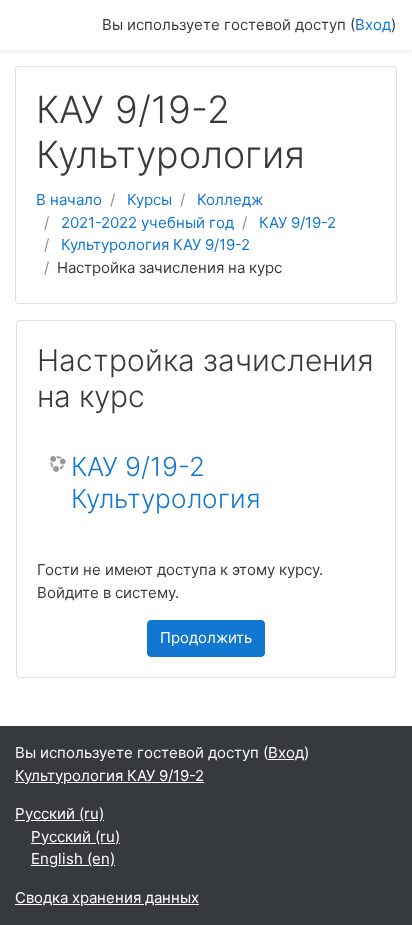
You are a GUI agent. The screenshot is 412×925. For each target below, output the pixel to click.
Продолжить (206, 637)
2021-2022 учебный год (147, 222)
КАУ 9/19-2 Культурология (166, 482)
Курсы (149, 199)
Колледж (230, 199)
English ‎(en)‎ (73, 858)
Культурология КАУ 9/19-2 (155, 244)
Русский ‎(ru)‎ (59, 813)
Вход (373, 24)
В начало (69, 199)
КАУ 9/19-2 (297, 222)
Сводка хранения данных (107, 897)
